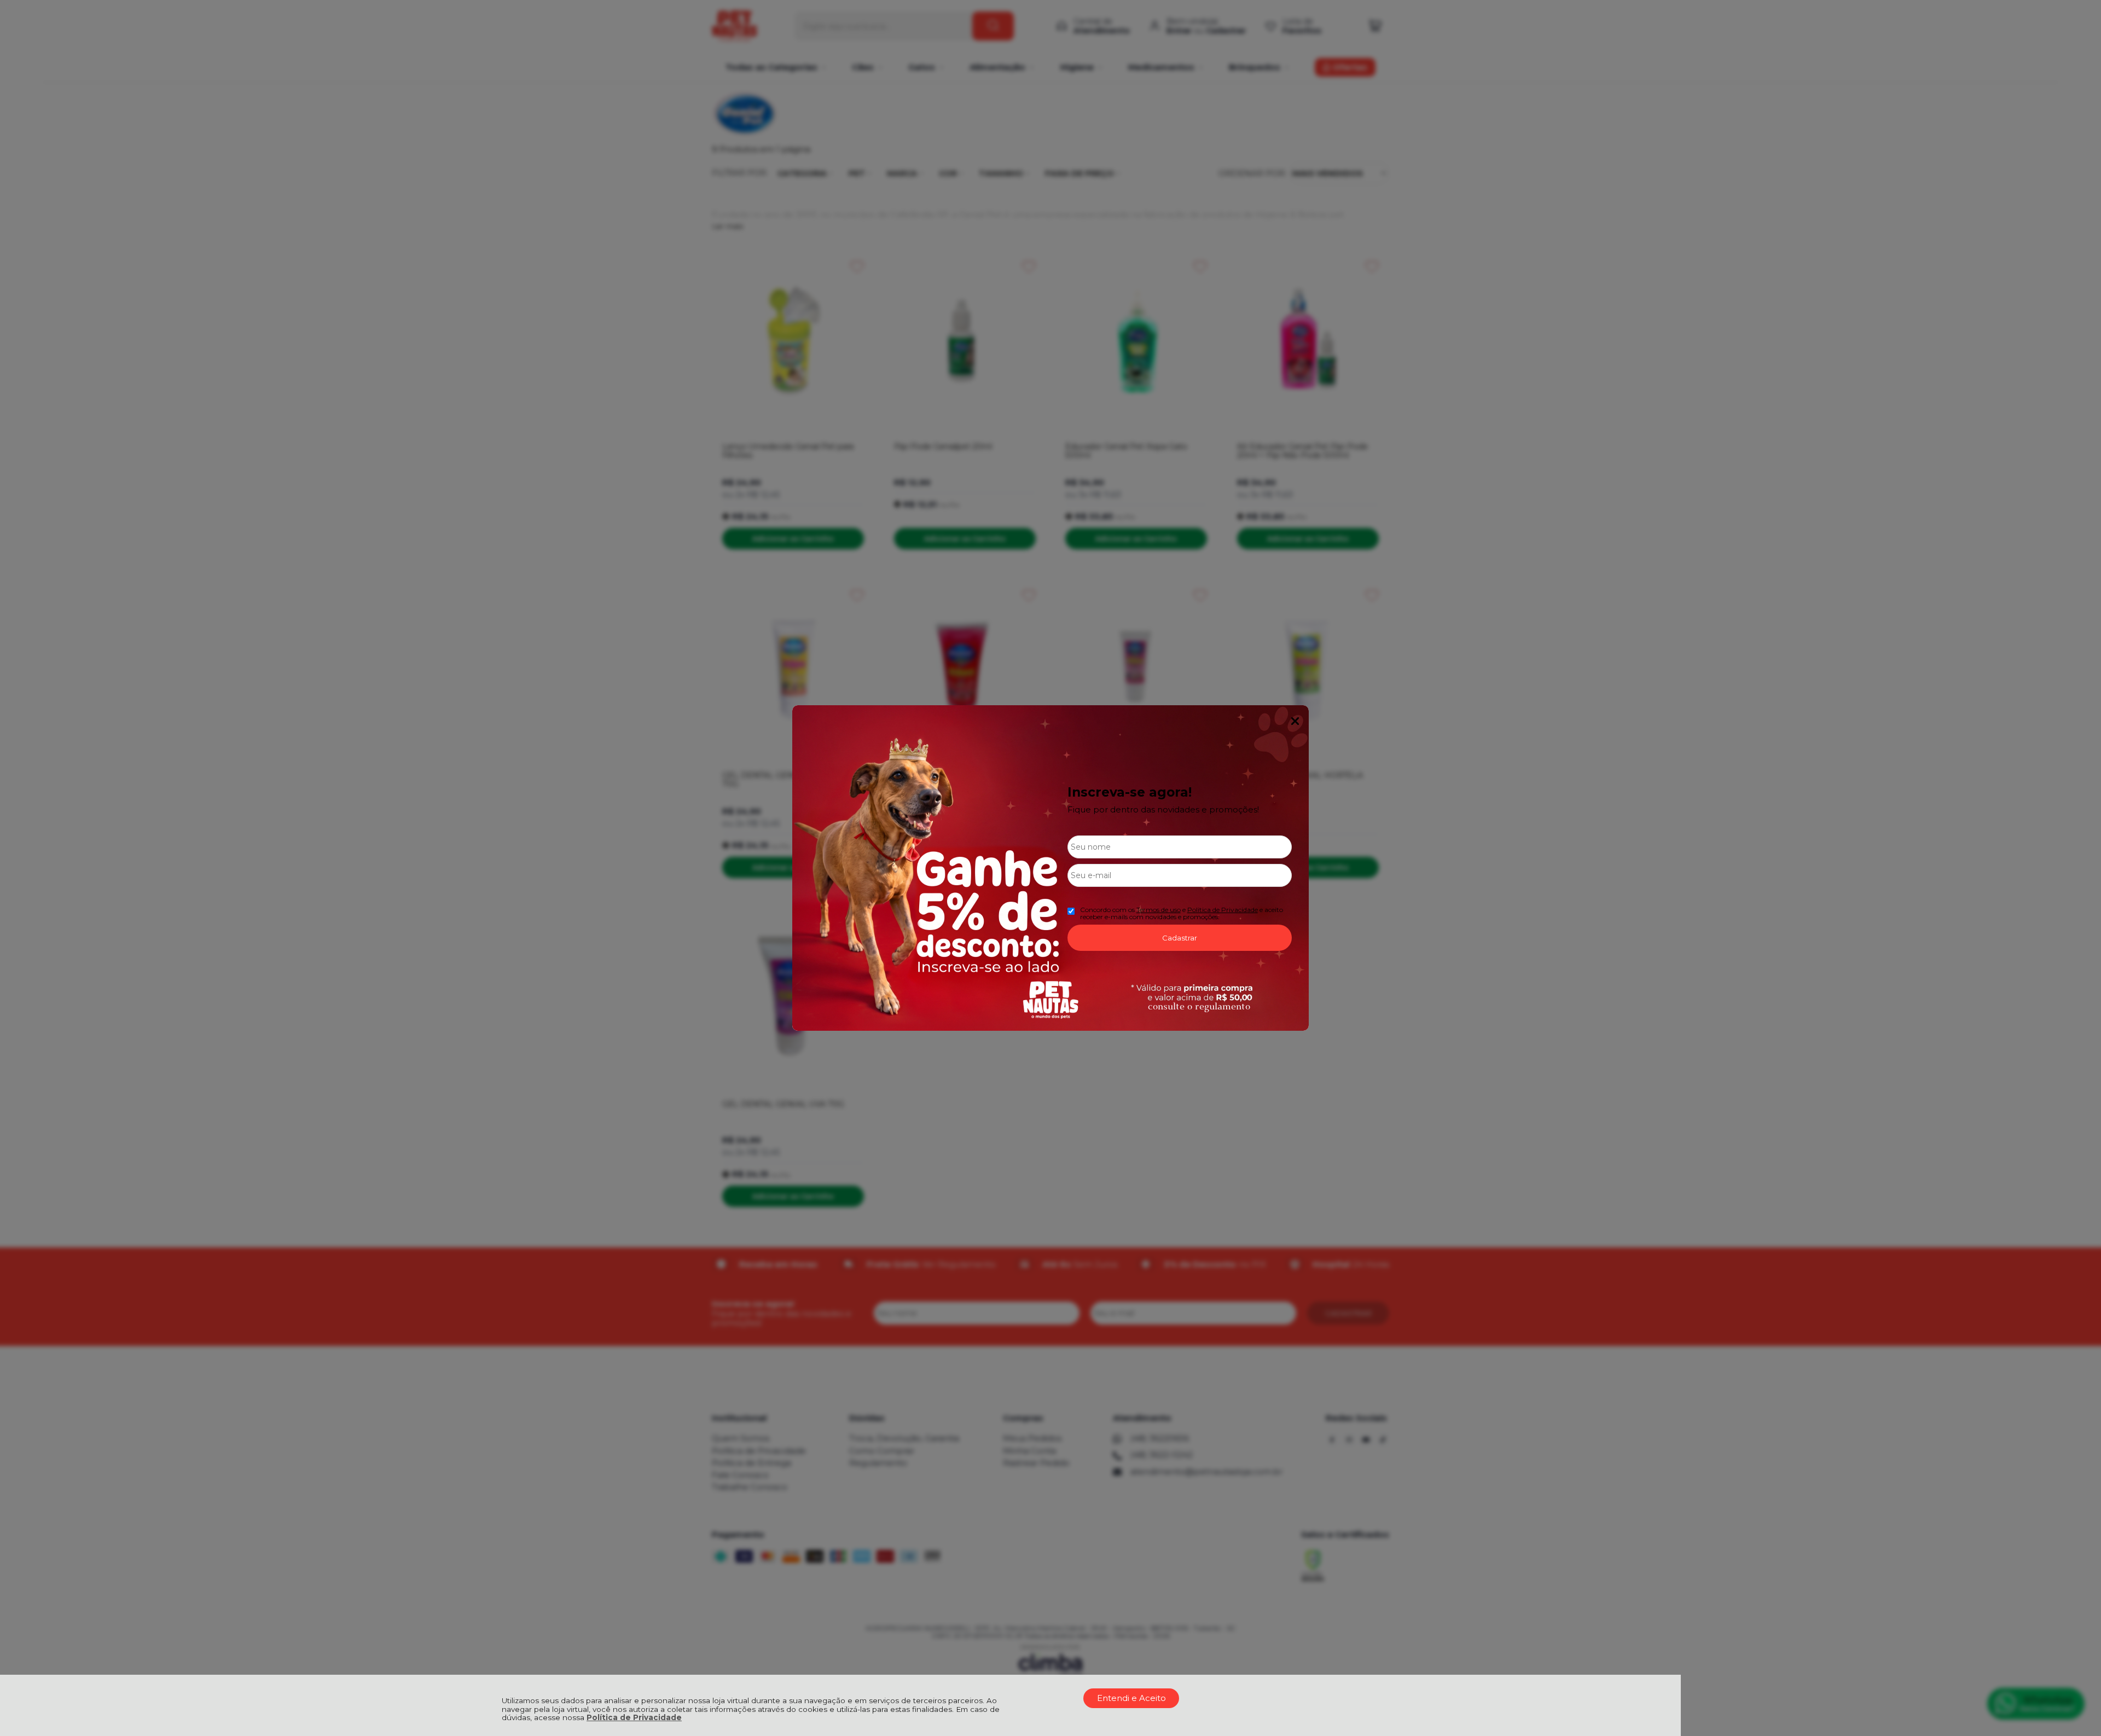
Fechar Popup (1295, 721)
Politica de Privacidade (1223, 910)
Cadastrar (1180, 938)
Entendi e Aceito (1131, 1698)
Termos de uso (1159, 910)
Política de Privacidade (634, 1717)
